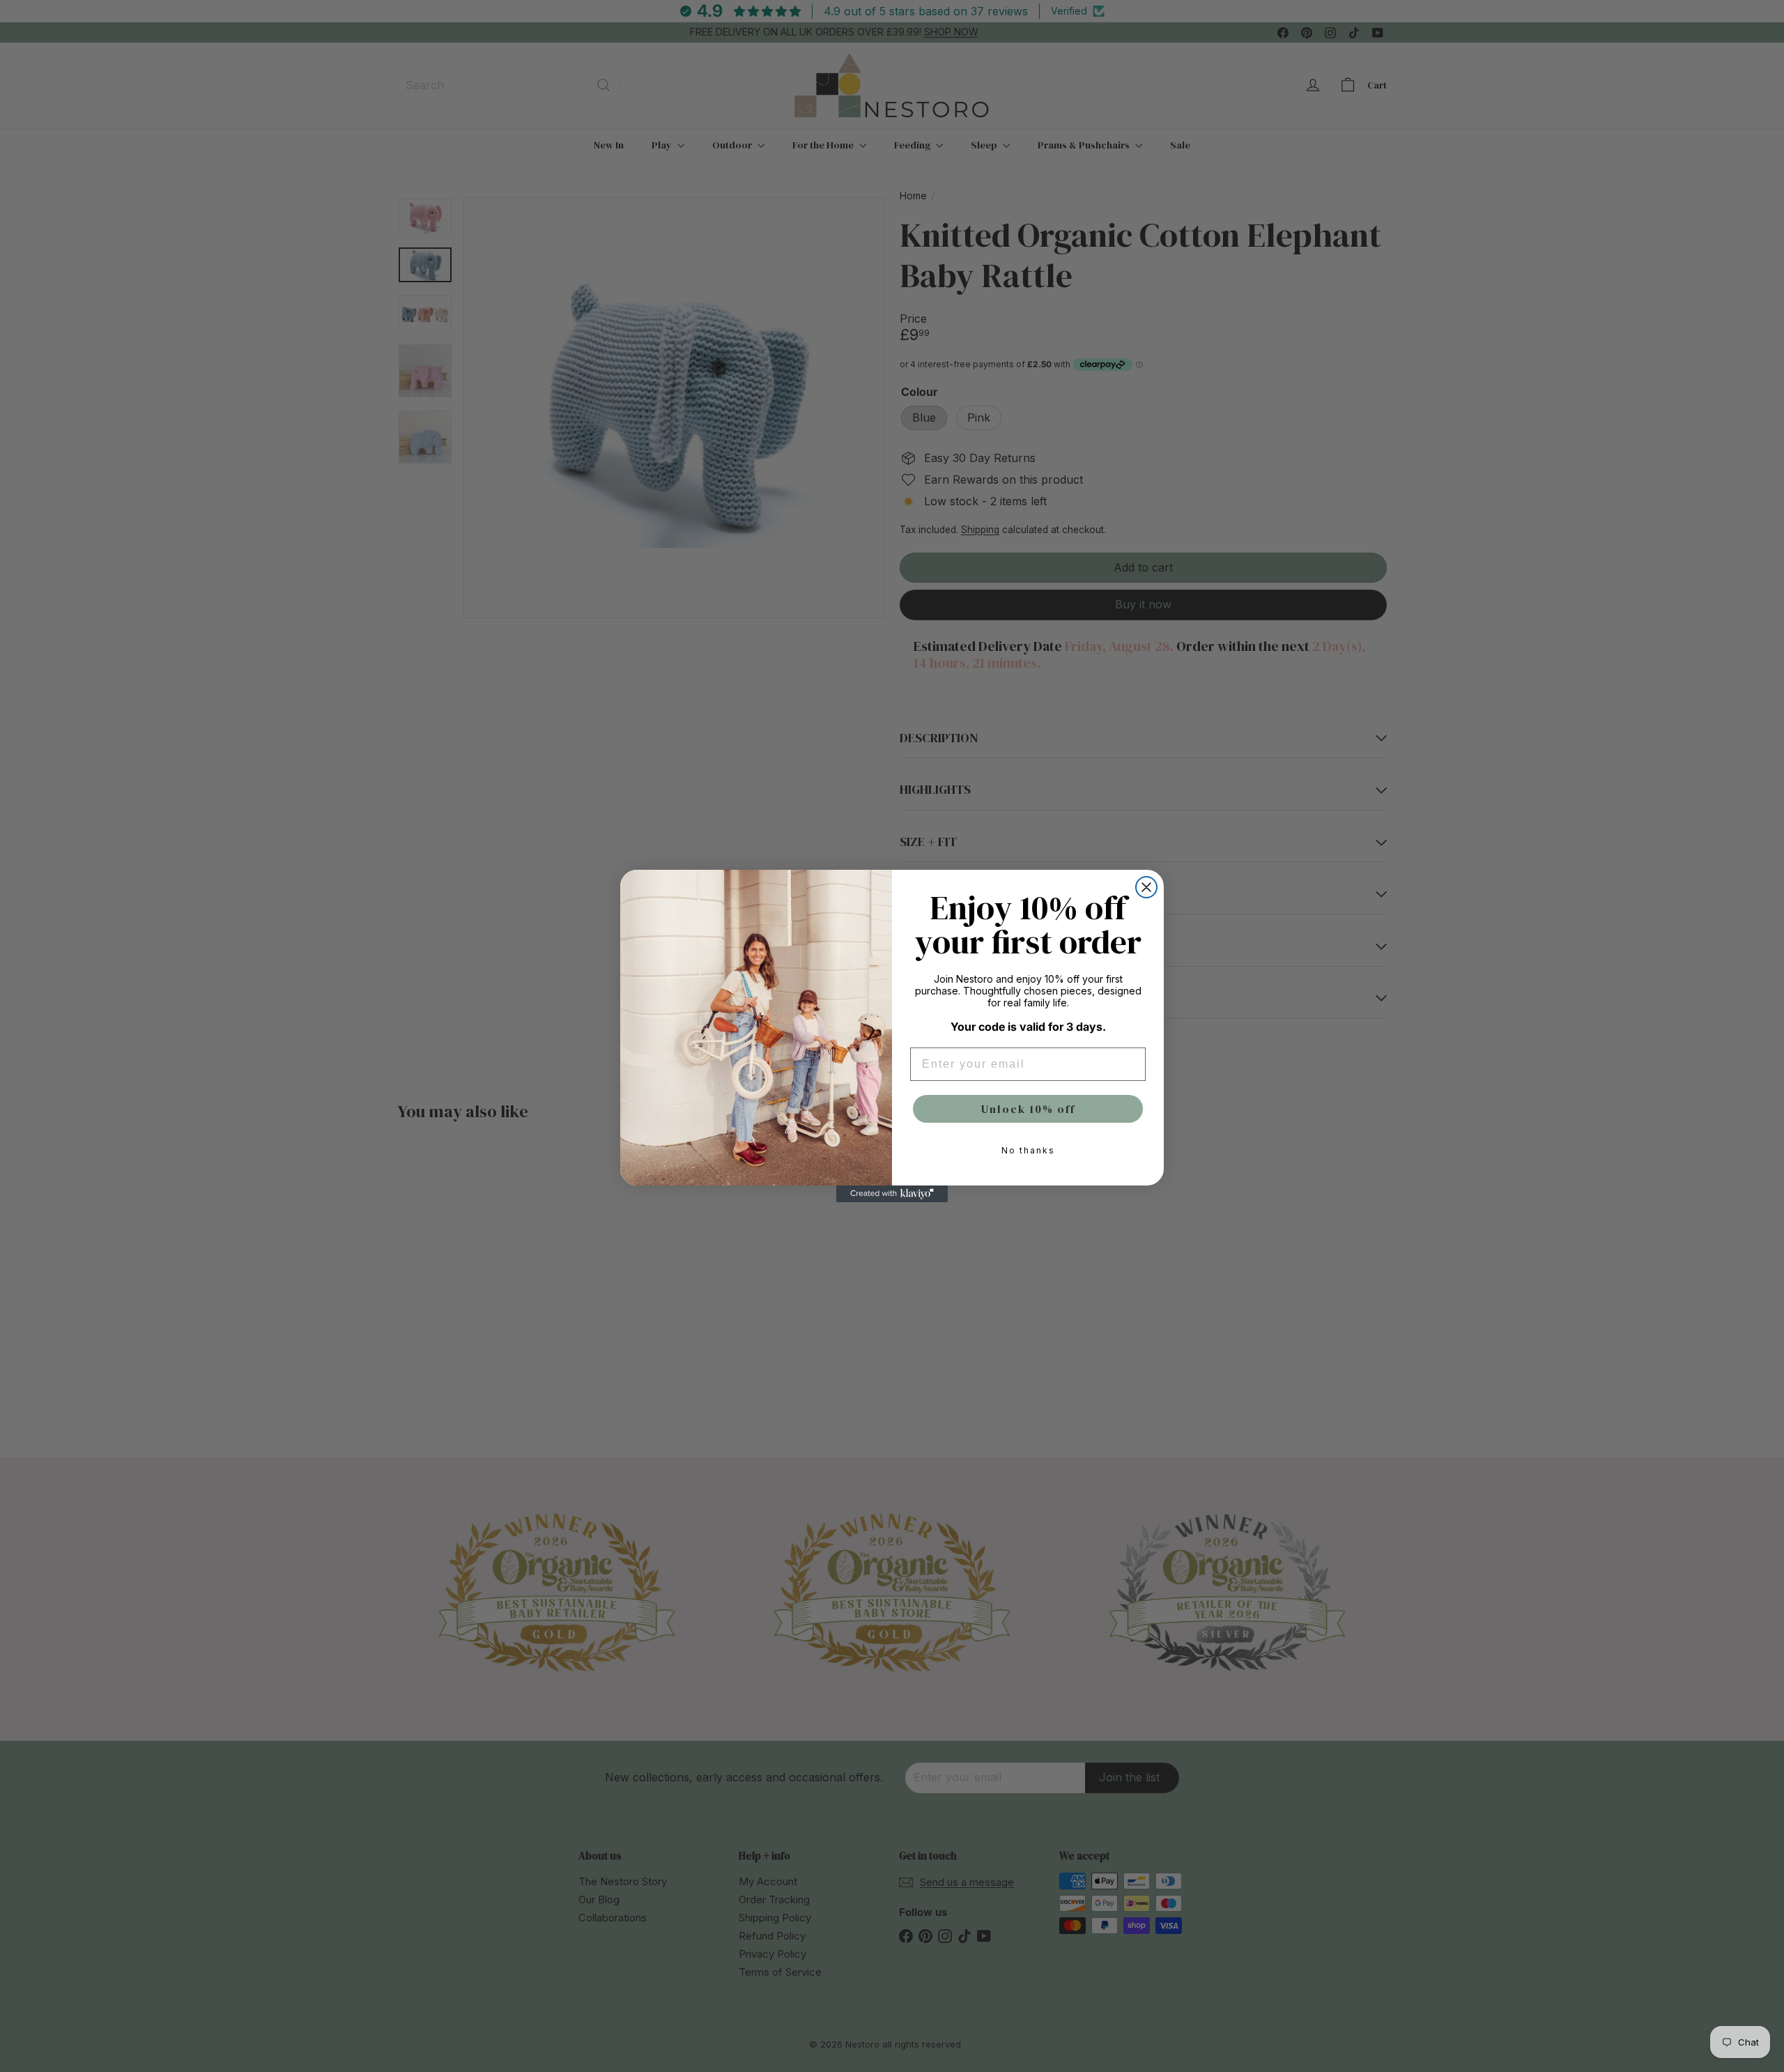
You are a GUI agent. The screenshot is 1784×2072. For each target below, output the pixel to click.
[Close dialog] (1146, 887)
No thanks (1028, 1150)
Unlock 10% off (1028, 1109)
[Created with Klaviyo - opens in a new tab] (892, 1194)
